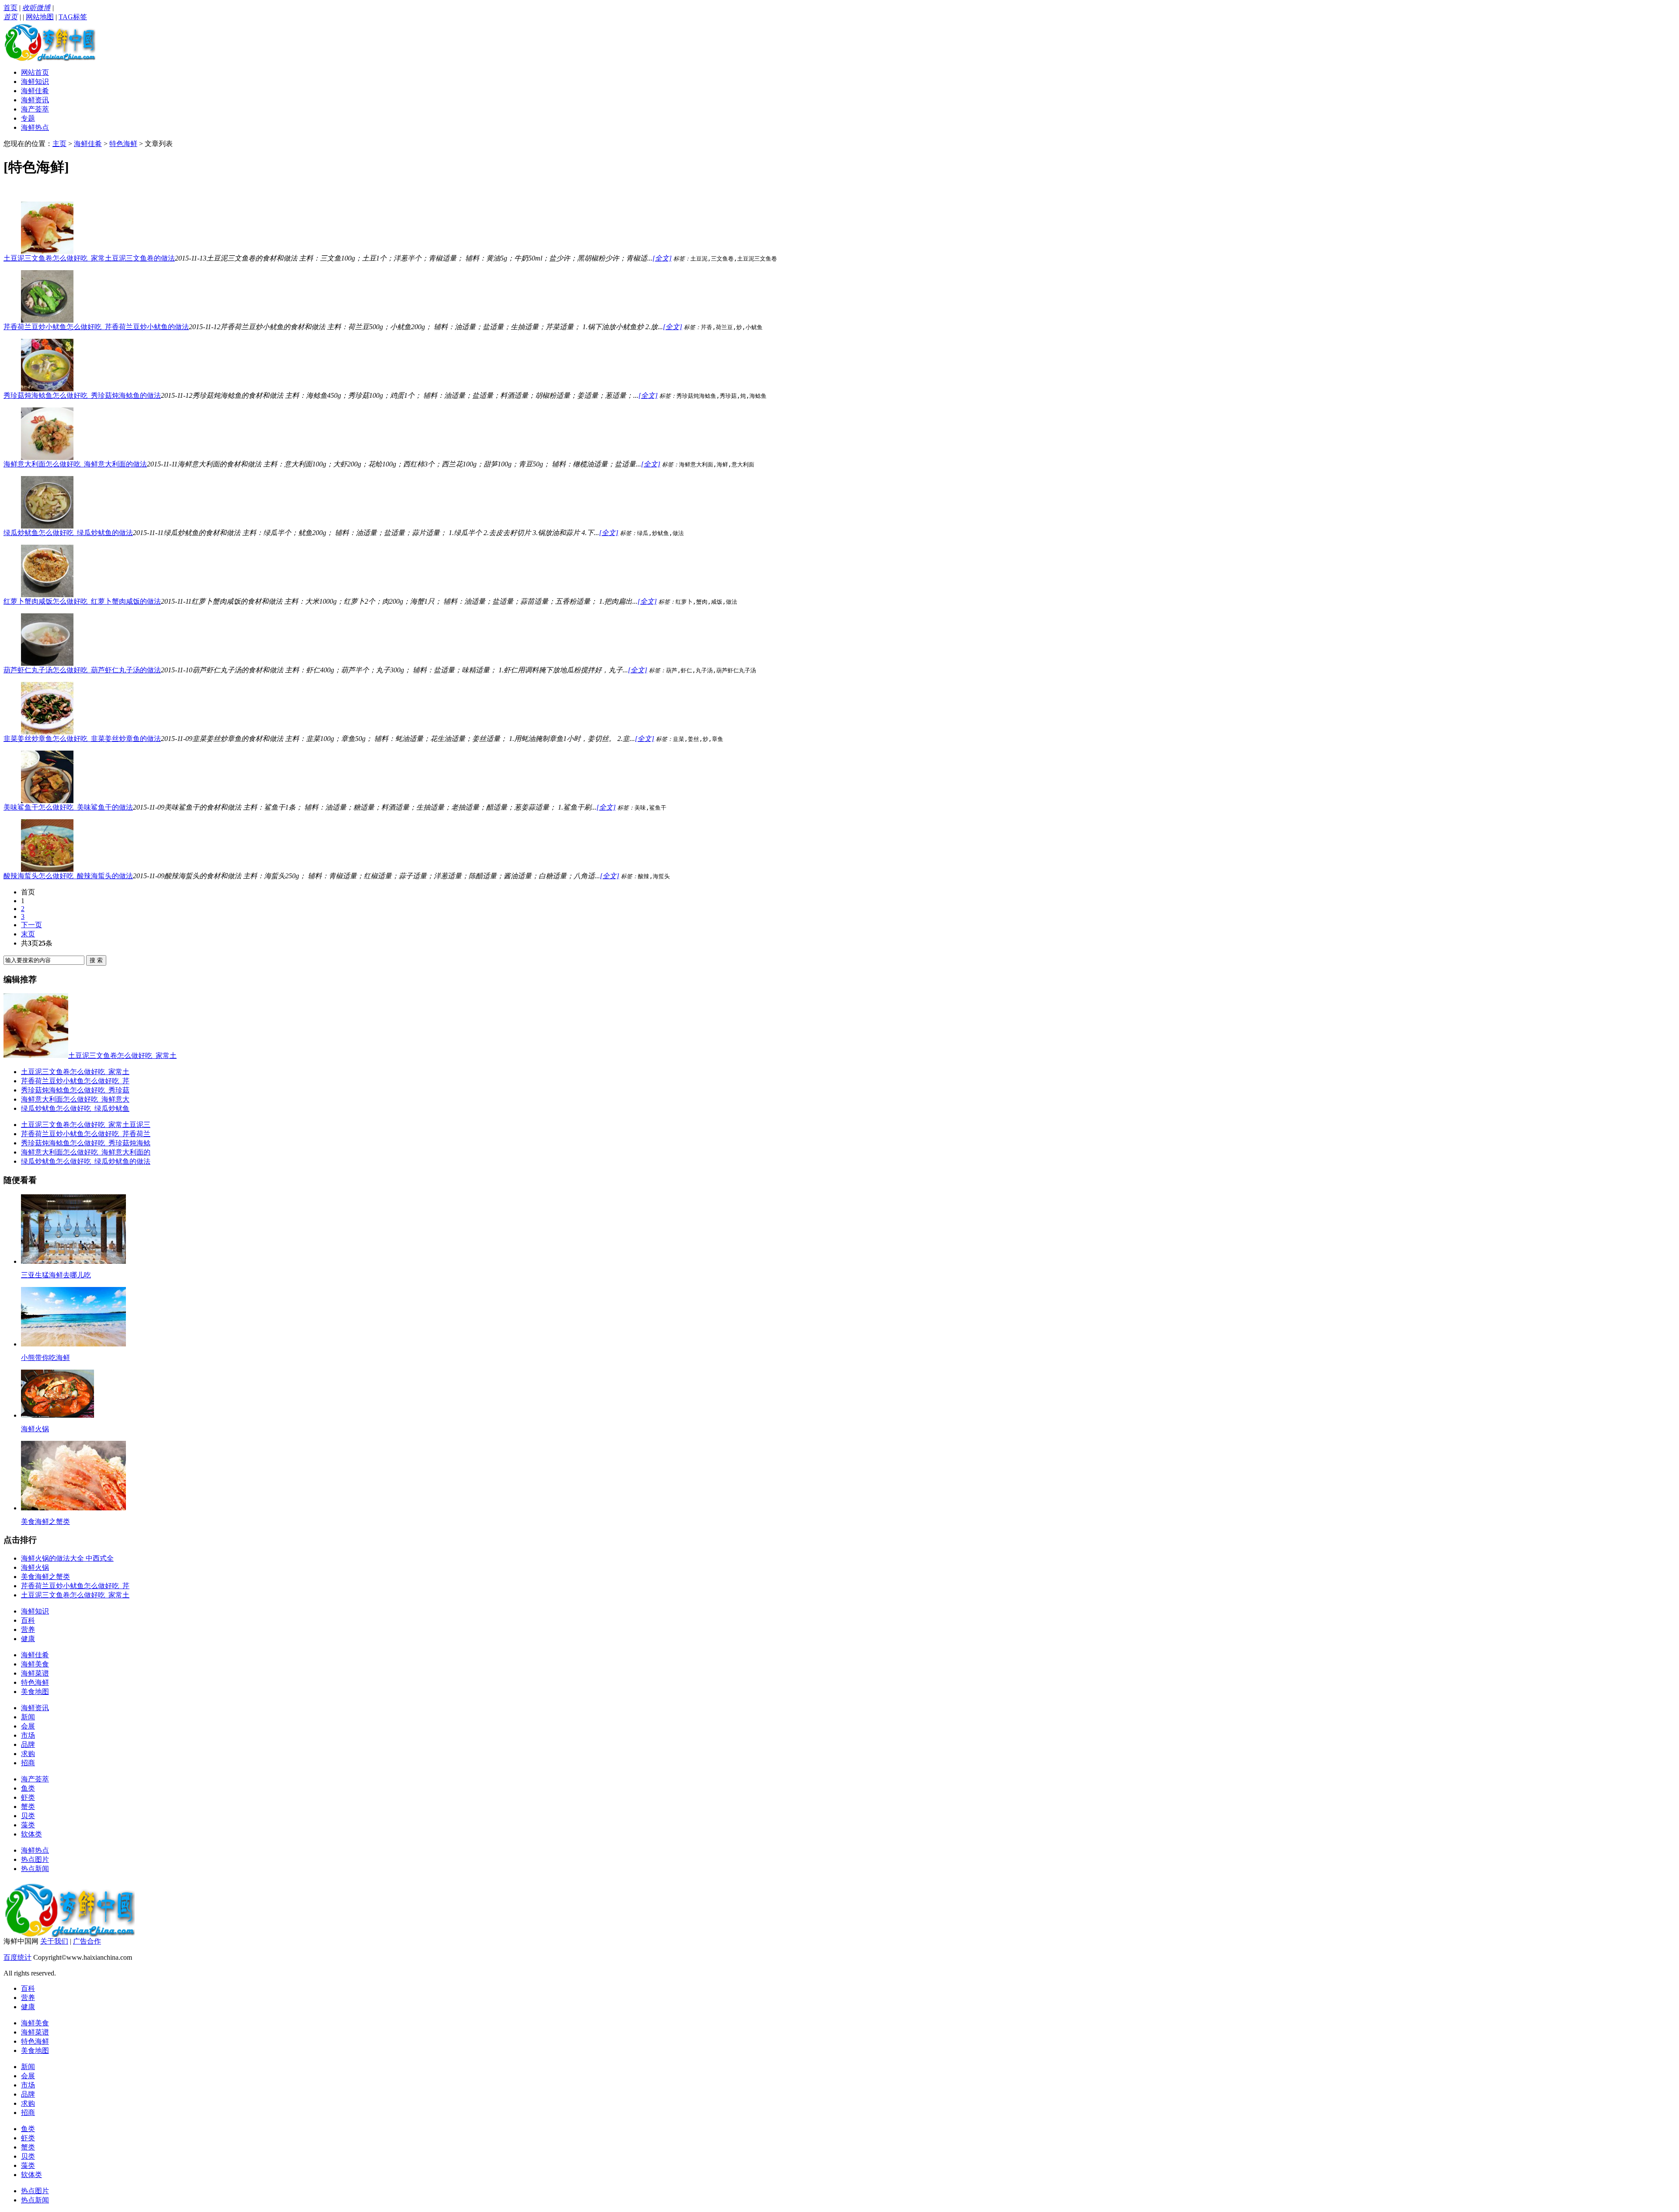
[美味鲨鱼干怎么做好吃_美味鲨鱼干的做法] (47, 801)
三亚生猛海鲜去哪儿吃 (56, 1275)
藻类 (28, 1825)
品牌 (28, 1744)
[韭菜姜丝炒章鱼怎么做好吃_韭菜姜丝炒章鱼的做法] (47, 732)
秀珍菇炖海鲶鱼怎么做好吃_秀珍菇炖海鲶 (86, 1143)
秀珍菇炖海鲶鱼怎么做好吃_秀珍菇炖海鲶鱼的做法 (82, 395)
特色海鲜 (123, 144)
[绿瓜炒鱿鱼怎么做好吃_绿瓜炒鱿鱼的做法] (47, 526)
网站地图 (40, 17)
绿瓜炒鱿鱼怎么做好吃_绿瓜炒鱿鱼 (75, 1108)
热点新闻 (35, 1869)
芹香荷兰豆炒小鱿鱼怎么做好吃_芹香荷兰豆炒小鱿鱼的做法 (96, 327)
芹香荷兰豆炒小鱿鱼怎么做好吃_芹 (75, 1081)
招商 (28, 1763)
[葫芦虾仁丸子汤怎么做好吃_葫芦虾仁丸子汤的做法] (47, 663)
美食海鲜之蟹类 (45, 1522)
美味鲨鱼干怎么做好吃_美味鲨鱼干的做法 (68, 807)
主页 (59, 144)
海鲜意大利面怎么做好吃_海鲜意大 (75, 1099)
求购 (28, 1754)
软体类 (31, 1834)
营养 (28, 1629)
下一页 (31, 925)
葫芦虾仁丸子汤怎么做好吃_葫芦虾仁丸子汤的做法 (82, 670)
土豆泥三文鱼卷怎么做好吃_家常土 (75, 1072)
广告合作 (87, 1941)
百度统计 (17, 1957)
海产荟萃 (35, 109)
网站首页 (35, 72)
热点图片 (35, 1859)
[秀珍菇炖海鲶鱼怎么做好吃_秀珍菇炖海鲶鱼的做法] (47, 389)
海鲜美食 (35, 1664)
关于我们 (54, 1941)
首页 (10, 8)
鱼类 (28, 1788)
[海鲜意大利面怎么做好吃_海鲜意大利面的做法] (47, 457)
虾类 (28, 1797)
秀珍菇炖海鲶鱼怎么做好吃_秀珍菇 (75, 1090)
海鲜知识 (35, 82)
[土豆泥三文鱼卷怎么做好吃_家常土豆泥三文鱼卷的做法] (47, 252)
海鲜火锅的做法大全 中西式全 (67, 1558)
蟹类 (28, 1807)
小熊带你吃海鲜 (45, 1358)
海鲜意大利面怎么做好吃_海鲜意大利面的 (86, 1152)
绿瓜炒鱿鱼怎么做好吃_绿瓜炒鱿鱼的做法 (68, 533)
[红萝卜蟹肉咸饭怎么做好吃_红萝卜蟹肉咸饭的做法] (47, 595)
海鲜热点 (35, 127)
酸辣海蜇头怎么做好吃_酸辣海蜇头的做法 (68, 876)
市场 (28, 1735)
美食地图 (35, 1692)
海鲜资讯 (35, 100)
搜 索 (96, 960)
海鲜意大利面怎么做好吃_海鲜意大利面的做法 (75, 464)
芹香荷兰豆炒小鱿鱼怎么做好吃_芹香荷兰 (86, 1134)
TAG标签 (73, 17)
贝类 (28, 1816)
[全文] (662, 258)
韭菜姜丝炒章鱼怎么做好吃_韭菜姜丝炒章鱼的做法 (82, 739)
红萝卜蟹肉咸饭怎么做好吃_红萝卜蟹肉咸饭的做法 (82, 601)
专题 (28, 118)
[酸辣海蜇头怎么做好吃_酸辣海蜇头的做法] (47, 869)
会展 (28, 1726)
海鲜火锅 (35, 1429)
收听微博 (36, 8)
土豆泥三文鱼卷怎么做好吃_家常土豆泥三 (86, 1125)
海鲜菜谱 (35, 1673)
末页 (28, 934)
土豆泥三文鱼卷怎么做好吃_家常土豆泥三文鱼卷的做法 (89, 258)
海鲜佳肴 (35, 91)
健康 (28, 1639)
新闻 (28, 1717)
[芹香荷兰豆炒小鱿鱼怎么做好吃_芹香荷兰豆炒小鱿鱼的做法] (47, 320)
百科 (28, 1620)
